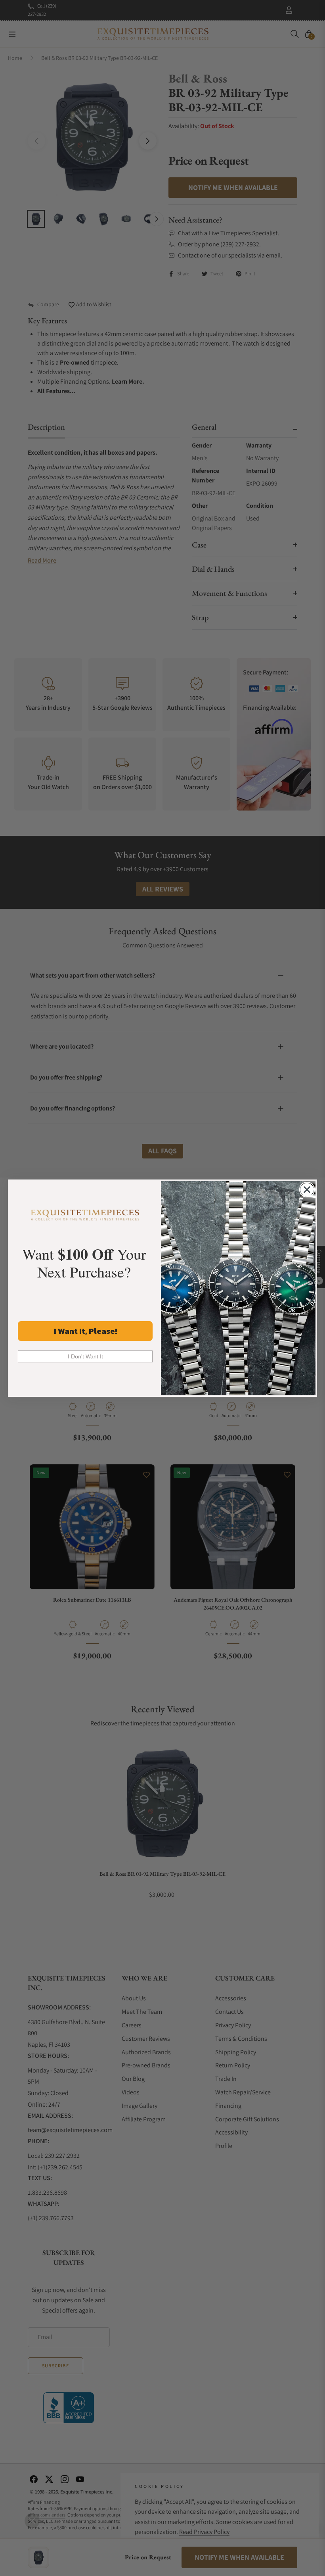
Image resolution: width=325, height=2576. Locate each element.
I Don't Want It (85, 1356)
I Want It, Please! (85, 1331)
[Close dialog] (307, 1190)
